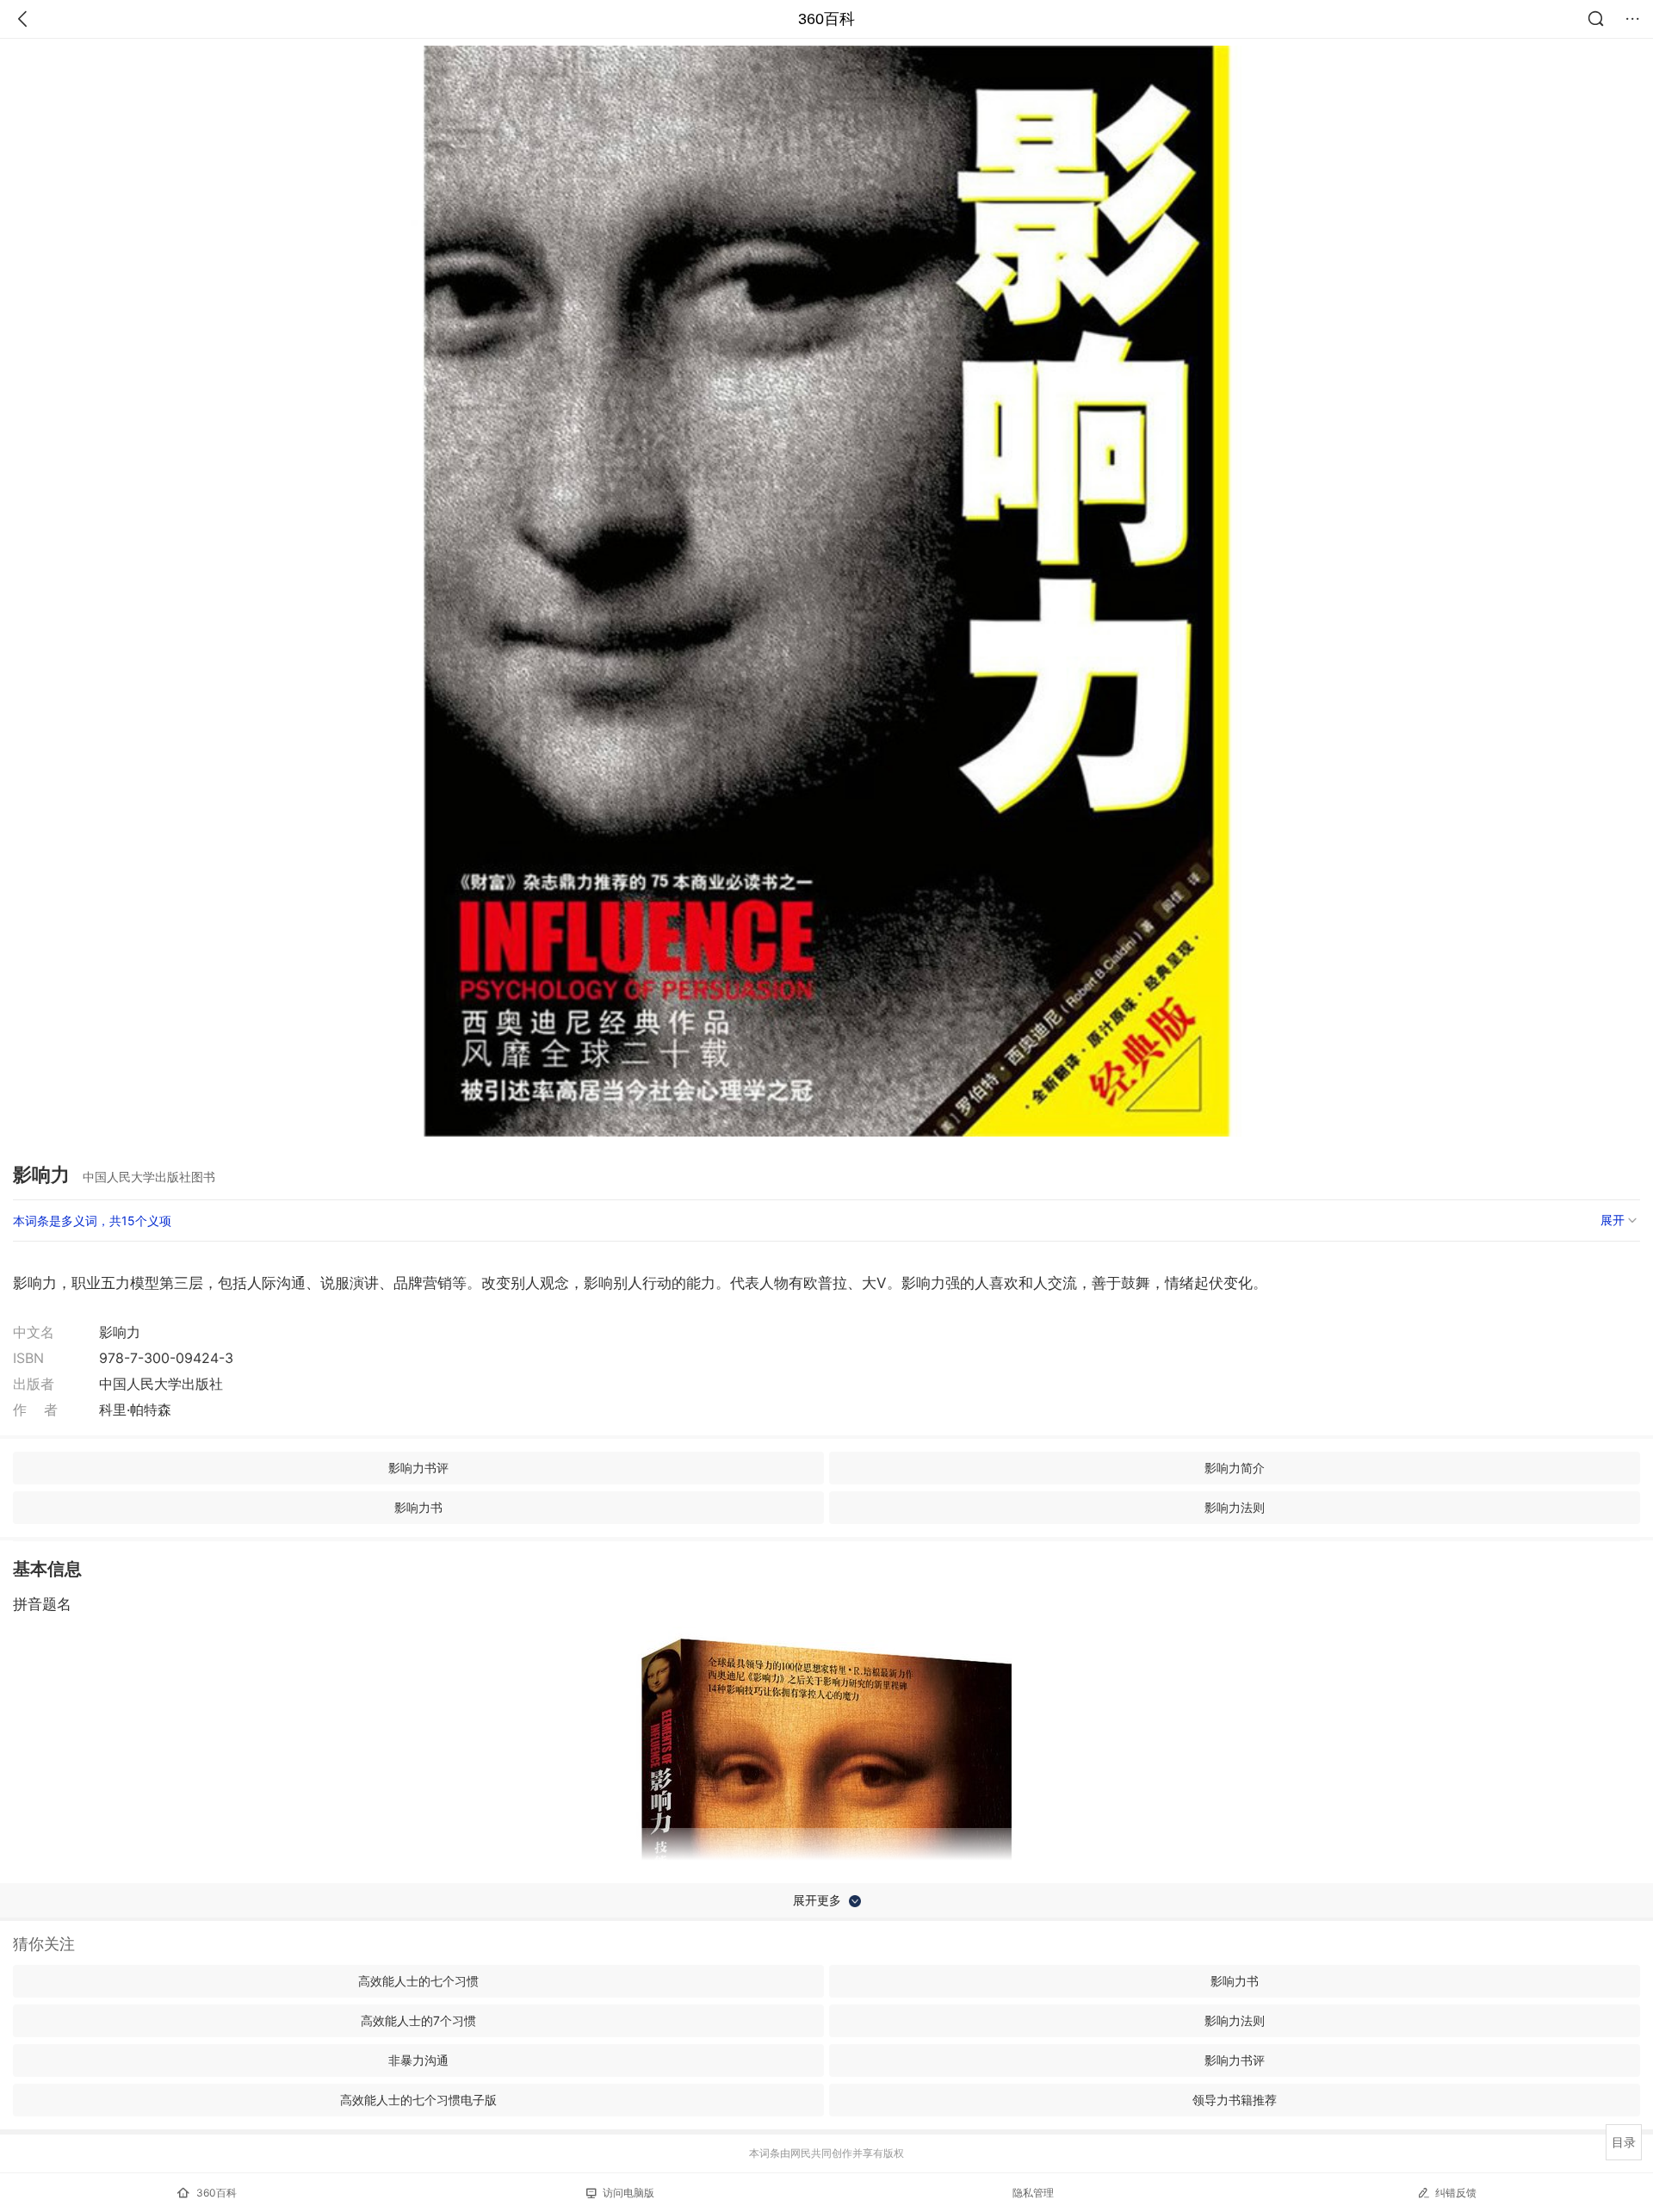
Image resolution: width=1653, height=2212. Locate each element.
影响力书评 (418, 1468)
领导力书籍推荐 (1235, 2100)
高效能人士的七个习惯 (418, 1981)
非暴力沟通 (418, 2060)
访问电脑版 (628, 2193)
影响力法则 (1235, 1507)
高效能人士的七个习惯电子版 (418, 2100)
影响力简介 (1235, 1468)
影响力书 (418, 1507)
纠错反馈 (1456, 2193)
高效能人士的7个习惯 (418, 2020)
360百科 (826, 19)
